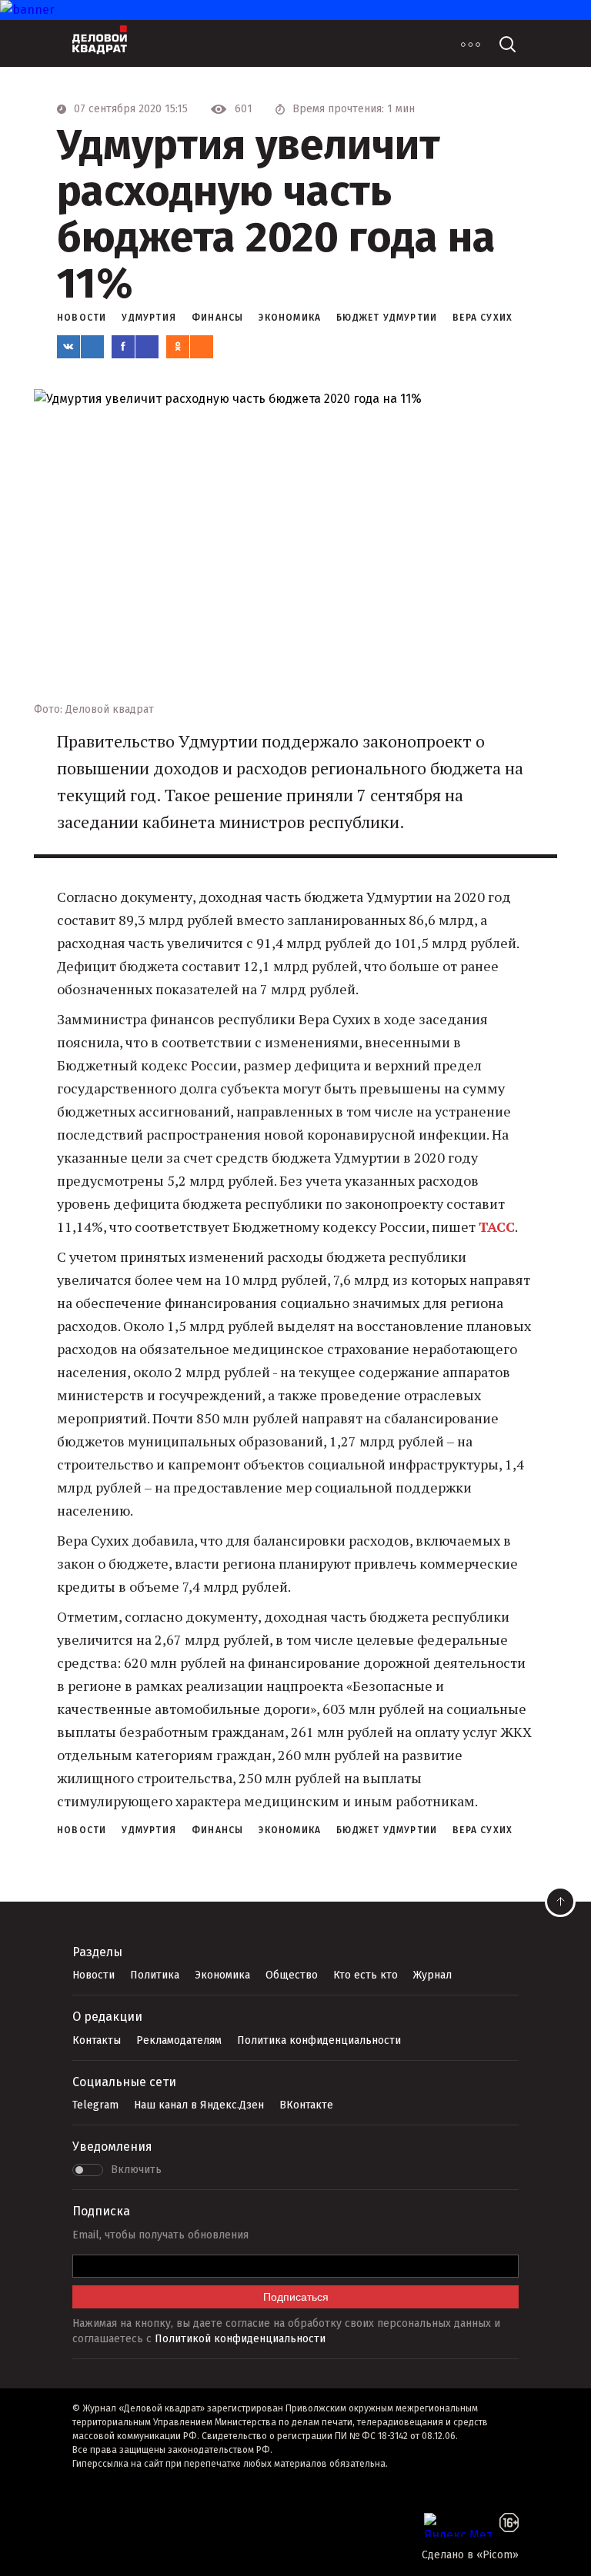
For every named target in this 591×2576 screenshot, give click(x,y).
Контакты (97, 2040)
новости (82, 318)
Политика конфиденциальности (319, 2040)
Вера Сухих (482, 318)
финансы (217, 318)
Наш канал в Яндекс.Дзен (199, 2105)
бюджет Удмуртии (387, 318)
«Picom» (498, 2555)
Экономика (222, 1975)
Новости (93, 1975)
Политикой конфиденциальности (240, 2339)
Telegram (95, 2105)
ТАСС (497, 1226)
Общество (292, 1975)
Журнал (432, 1975)
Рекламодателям (179, 2040)
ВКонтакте (306, 2105)
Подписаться (296, 2297)
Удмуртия (149, 318)
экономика (290, 318)
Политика (155, 1975)
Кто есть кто (366, 1975)
